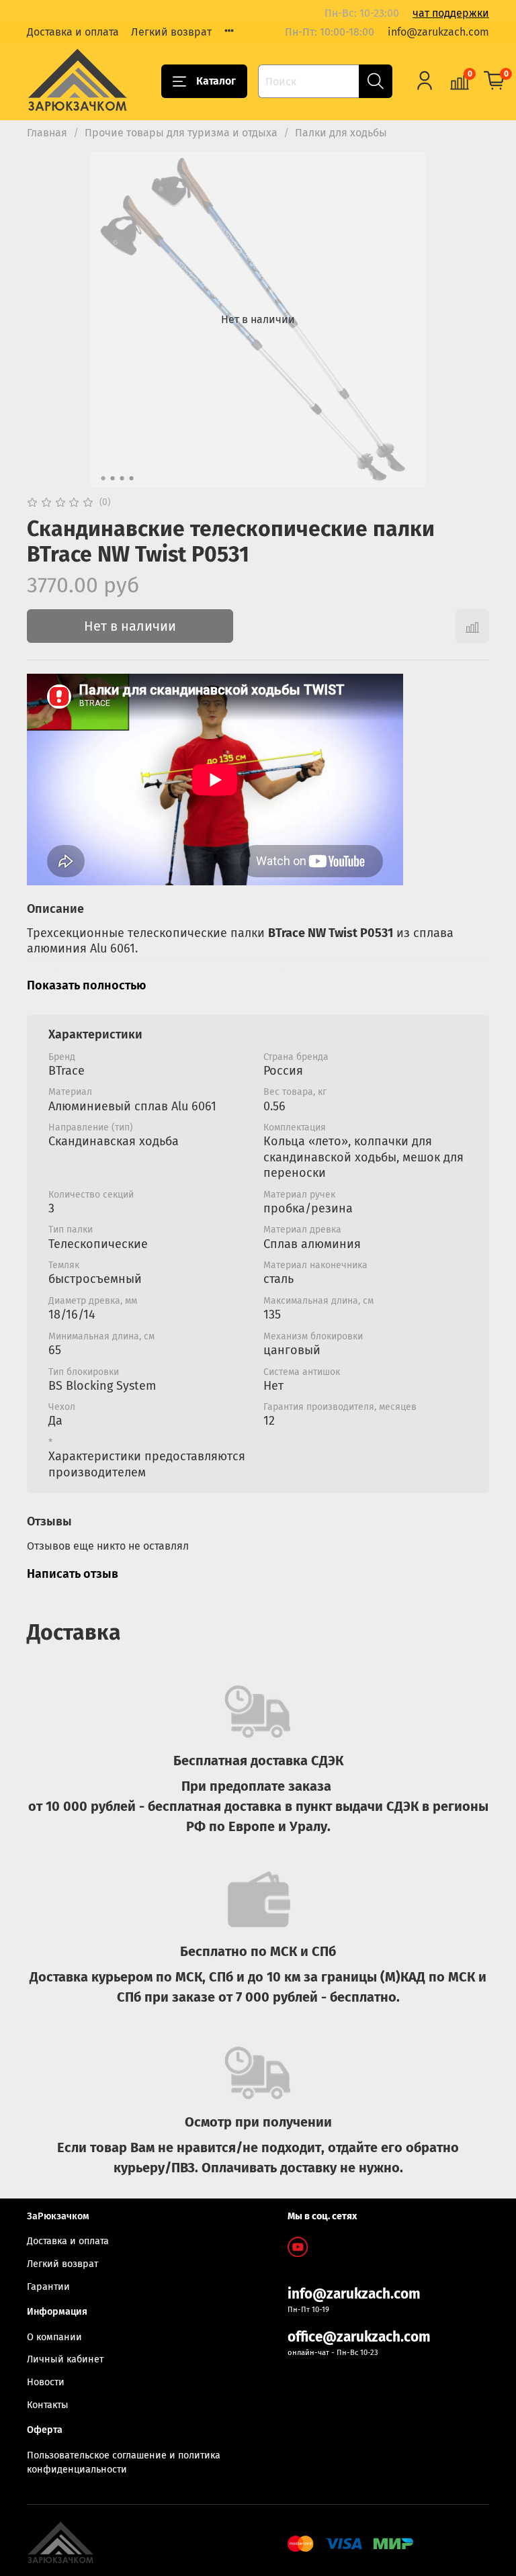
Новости (46, 2382)
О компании (54, 2337)
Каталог (216, 81)
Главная (47, 133)
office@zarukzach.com (359, 2337)
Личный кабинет (65, 2359)
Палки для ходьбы (341, 133)
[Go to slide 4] (132, 478)
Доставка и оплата (73, 32)
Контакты (48, 2405)
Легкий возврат (171, 32)
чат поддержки (451, 13)
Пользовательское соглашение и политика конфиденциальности (124, 2463)
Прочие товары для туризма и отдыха (181, 133)
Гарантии (48, 2287)
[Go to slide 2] (113, 478)
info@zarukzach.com (438, 32)
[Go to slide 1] (103, 478)
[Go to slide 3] (122, 478)
